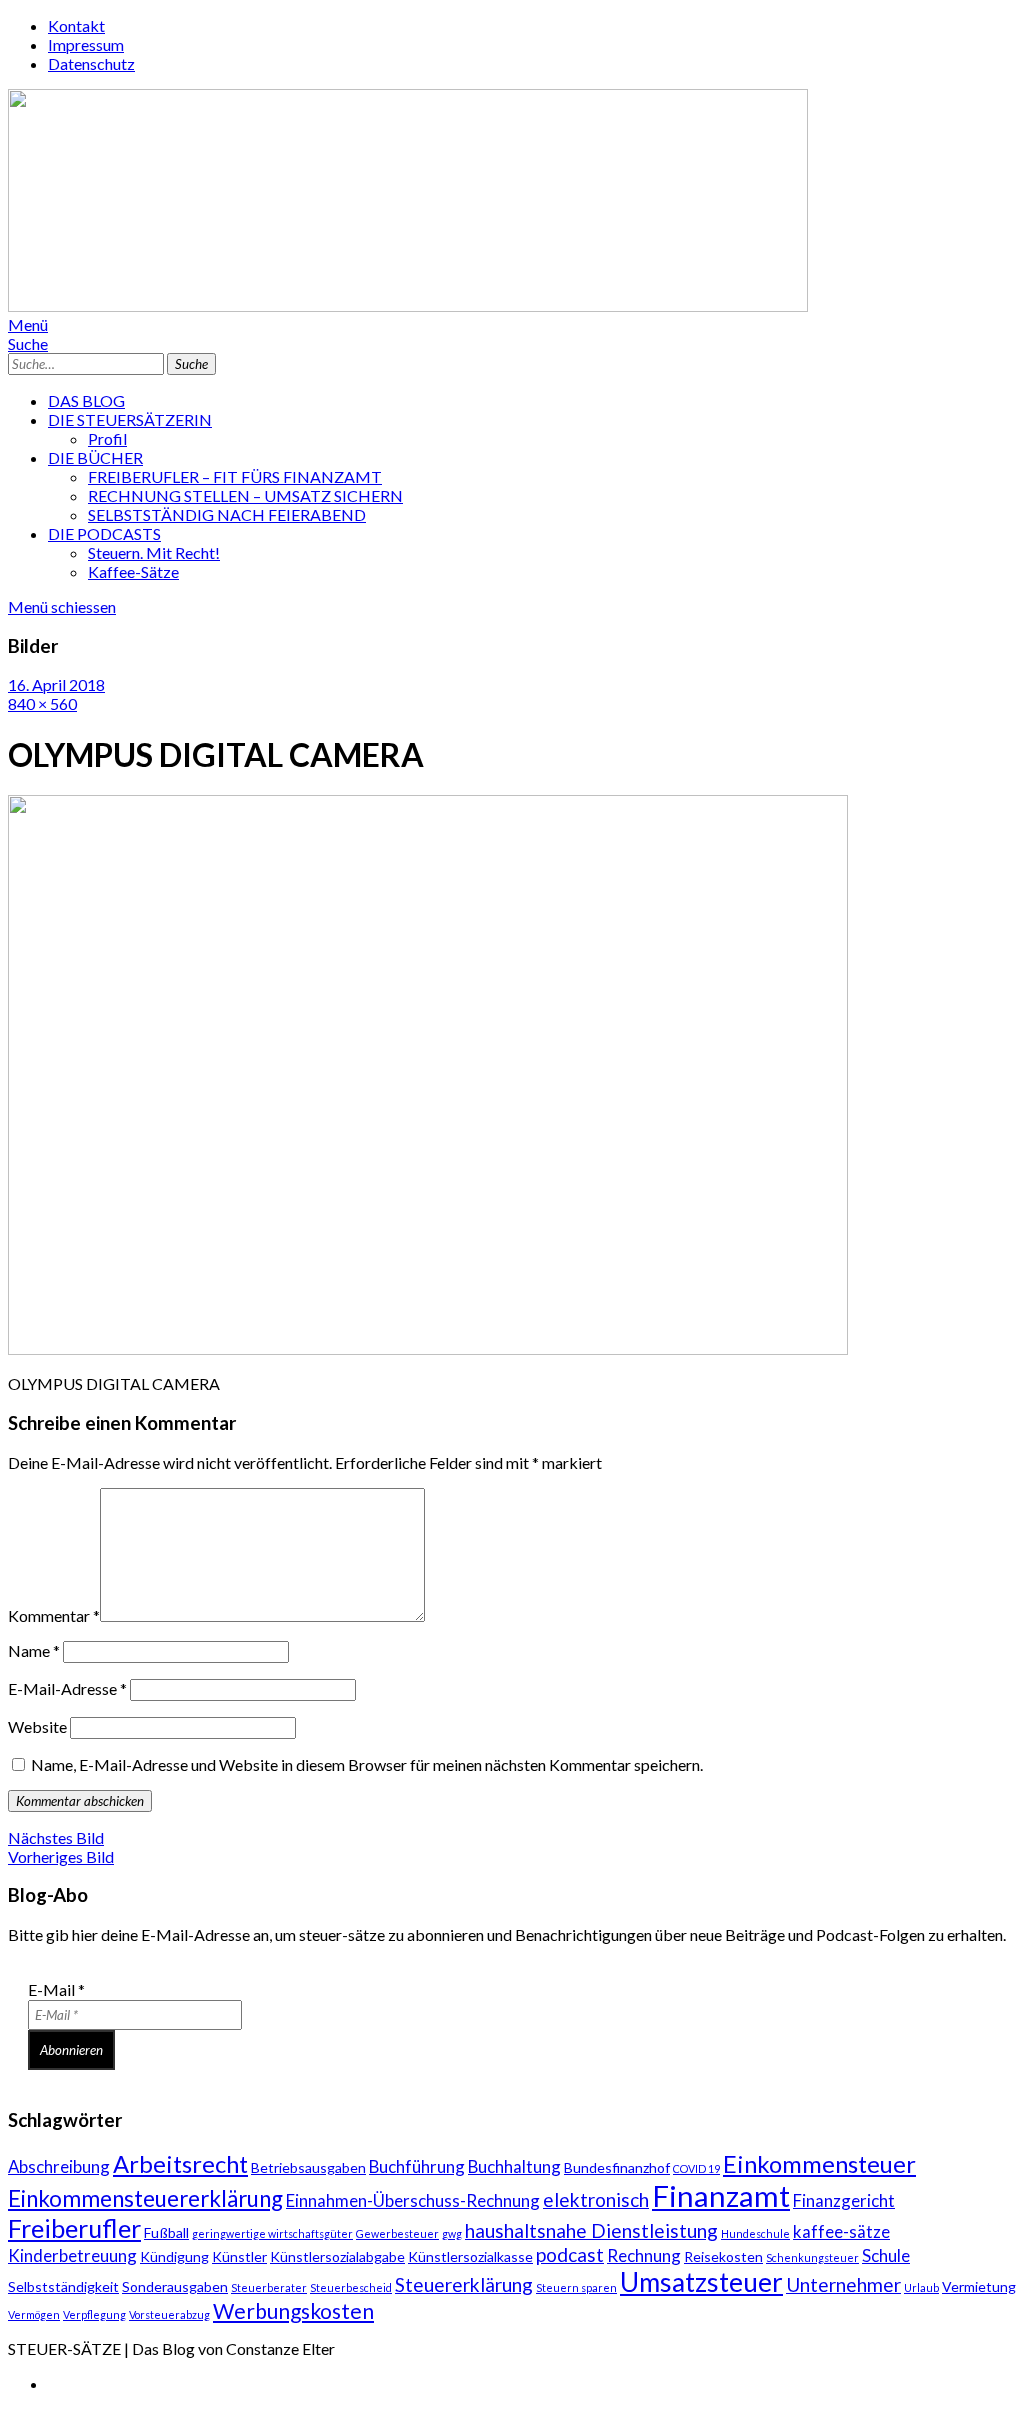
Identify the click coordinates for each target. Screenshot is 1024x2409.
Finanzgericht (844, 2200)
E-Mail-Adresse (67, 1688)
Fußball (166, 2232)
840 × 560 (42, 703)
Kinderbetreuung (72, 2255)
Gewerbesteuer (397, 2233)
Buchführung (417, 2166)
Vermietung (979, 2286)
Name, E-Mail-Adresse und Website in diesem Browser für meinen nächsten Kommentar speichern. (367, 1764)
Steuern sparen (576, 2287)
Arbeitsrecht (180, 2164)
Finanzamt (721, 2195)
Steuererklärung (464, 2284)
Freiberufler (74, 2228)
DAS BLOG (86, 400)
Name (34, 1650)
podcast (570, 2254)
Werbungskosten (293, 2310)
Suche (28, 343)
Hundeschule (755, 2233)
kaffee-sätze (841, 2231)
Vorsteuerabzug (169, 2314)
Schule (886, 2255)
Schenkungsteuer (812, 2257)
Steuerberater (269, 2287)
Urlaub (921, 2287)
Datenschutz (91, 63)
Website (37, 1726)
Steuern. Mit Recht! (154, 552)
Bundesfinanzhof (617, 2167)
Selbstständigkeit (63, 2286)
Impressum (86, 44)
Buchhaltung (514, 2166)
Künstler (239, 2256)
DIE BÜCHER (95, 457)
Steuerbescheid (351, 2287)
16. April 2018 (56, 684)
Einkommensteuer (819, 2164)
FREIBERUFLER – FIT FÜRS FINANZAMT (235, 476)
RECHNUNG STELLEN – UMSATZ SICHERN (245, 495)
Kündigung (174, 2256)
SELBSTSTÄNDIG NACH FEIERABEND (227, 514)
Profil (107, 438)
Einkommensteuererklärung (145, 2198)
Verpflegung (94, 2314)
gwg (452, 2233)
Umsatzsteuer (701, 2282)
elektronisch (596, 2199)
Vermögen (34, 2314)
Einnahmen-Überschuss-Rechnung (413, 2200)
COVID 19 (696, 2168)
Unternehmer (843, 2284)
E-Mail (56, 1989)
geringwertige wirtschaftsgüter (272, 2233)
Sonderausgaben (175, 2286)
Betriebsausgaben (308, 2167)
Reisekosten (723, 2256)
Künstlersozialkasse (470, 2256)
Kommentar (54, 1615)
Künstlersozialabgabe (337, 2256)
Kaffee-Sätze (133, 571)
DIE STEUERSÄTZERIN (130, 419)
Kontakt (76, 25)
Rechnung (644, 2255)
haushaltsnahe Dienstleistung (591, 2230)
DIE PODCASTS (104, 533)
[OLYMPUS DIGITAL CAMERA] (428, 1348)
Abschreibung (59, 2166)
